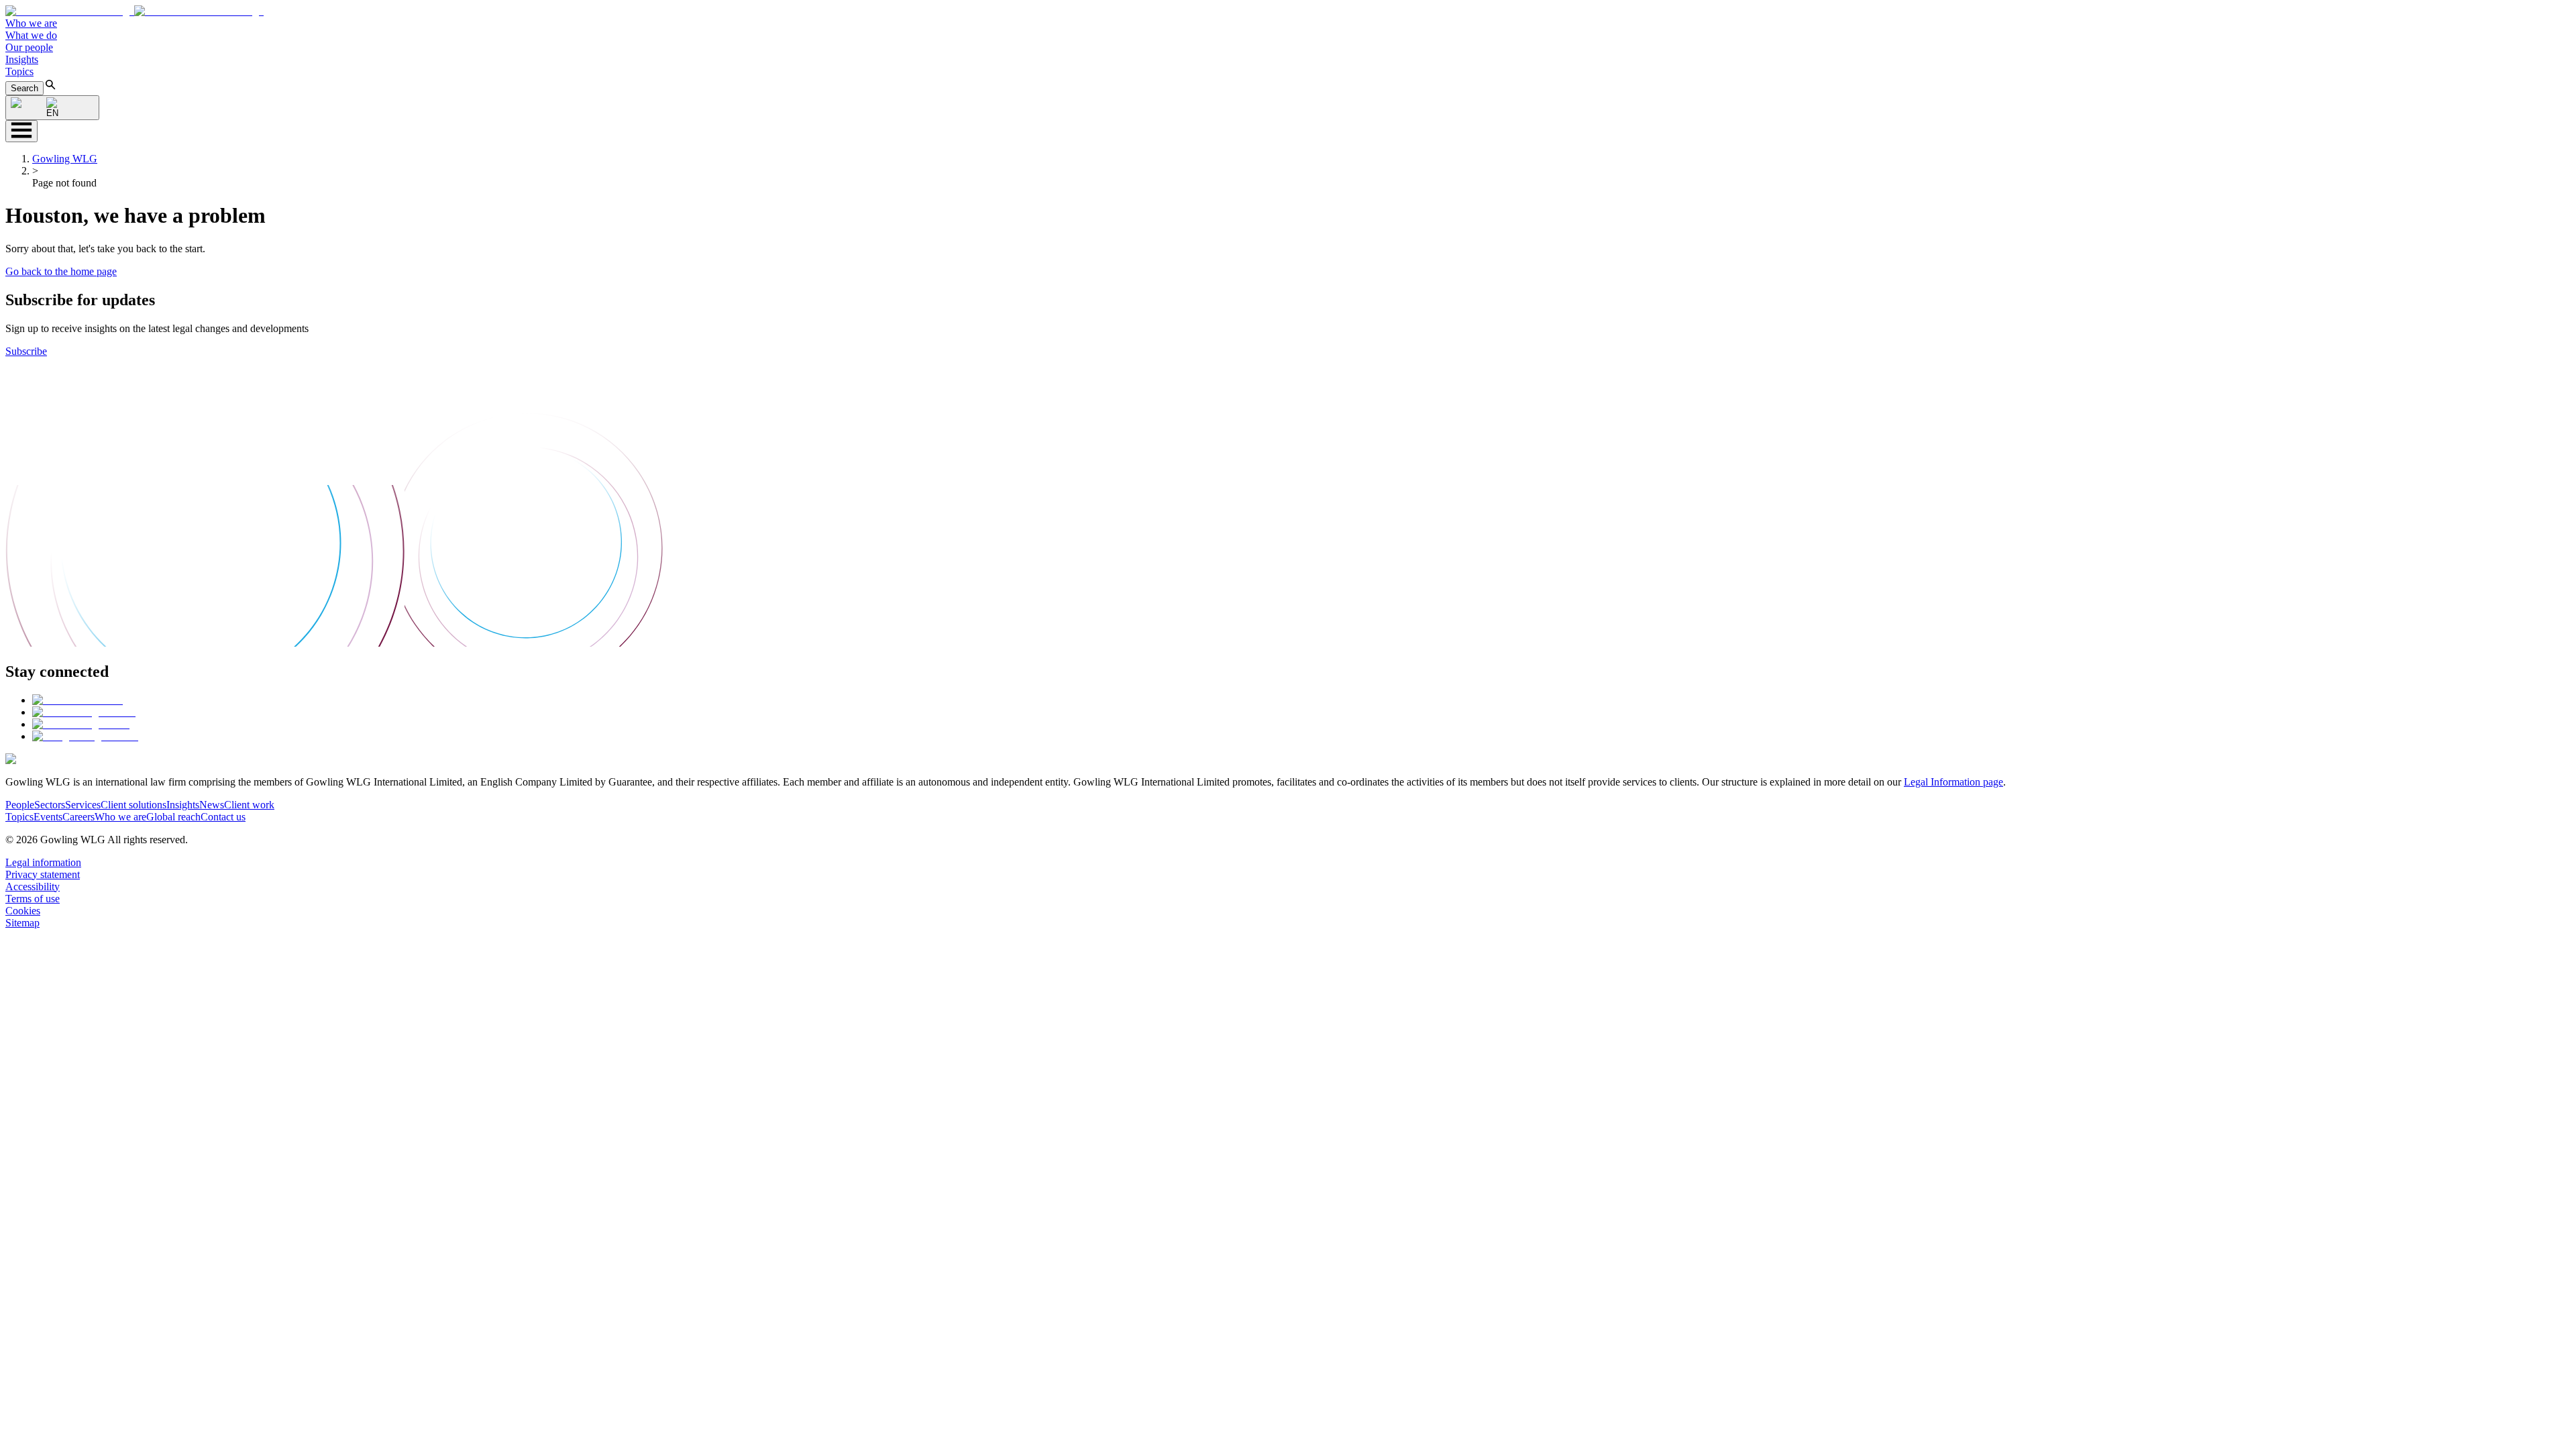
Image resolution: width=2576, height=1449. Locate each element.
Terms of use (33, 899)
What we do (31, 35)
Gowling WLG (65, 159)
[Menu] (21, 131)
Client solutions (133, 805)
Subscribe (26, 351)
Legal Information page (1953, 782)
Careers (78, 817)
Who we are (31, 23)
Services (83, 805)
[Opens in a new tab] (77, 700)
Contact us (223, 817)
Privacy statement (43, 874)
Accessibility (33, 887)
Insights (22, 59)
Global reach (173, 817)
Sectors (50, 805)
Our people (29, 47)
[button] (135, 11)
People (20, 805)
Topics (19, 71)
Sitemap (22, 923)
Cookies (23, 911)
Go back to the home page (61, 271)
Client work (249, 805)
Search (24, 88)
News (212, 805)
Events (48, 817)
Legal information (43, 862)
